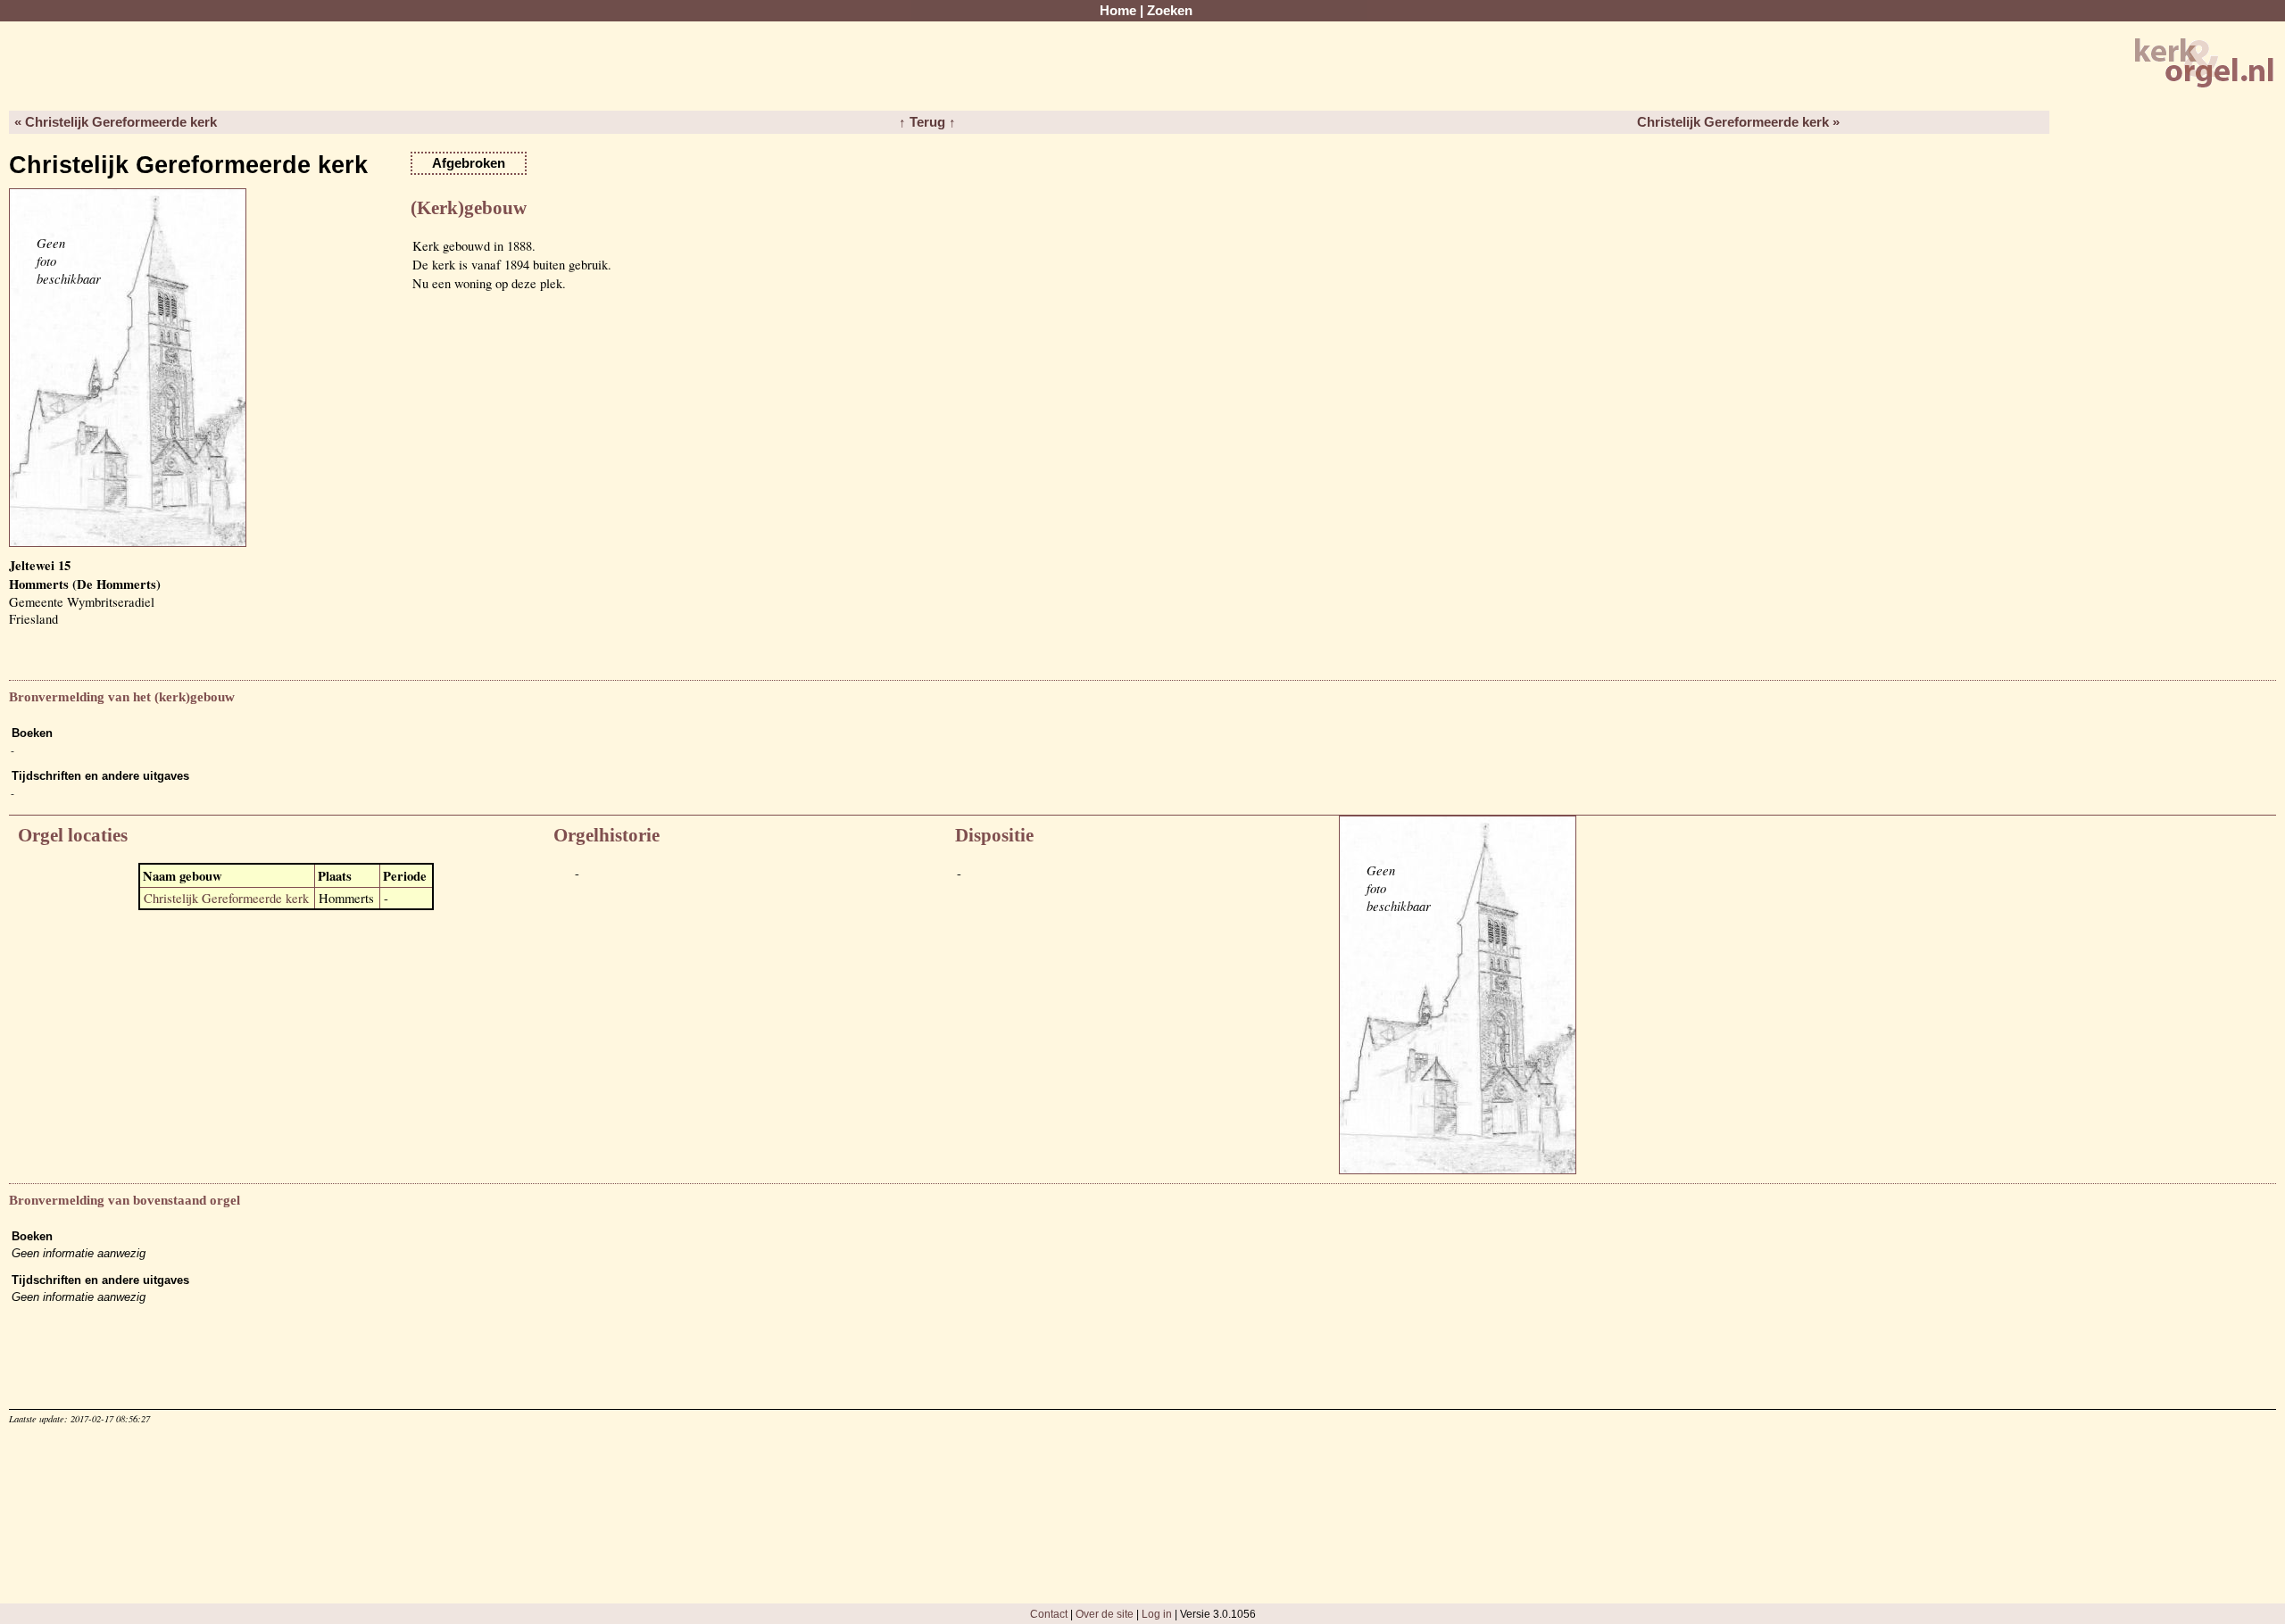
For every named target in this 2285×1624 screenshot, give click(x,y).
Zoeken (1170, 11)
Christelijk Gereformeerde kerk (226, 898)
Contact (1049, 1614)
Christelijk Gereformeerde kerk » (1738, 122)
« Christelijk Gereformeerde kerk (116, 122)
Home (1118, 11)
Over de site (1105, 1614)
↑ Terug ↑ (927, 122)
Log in (1157, 1614)
